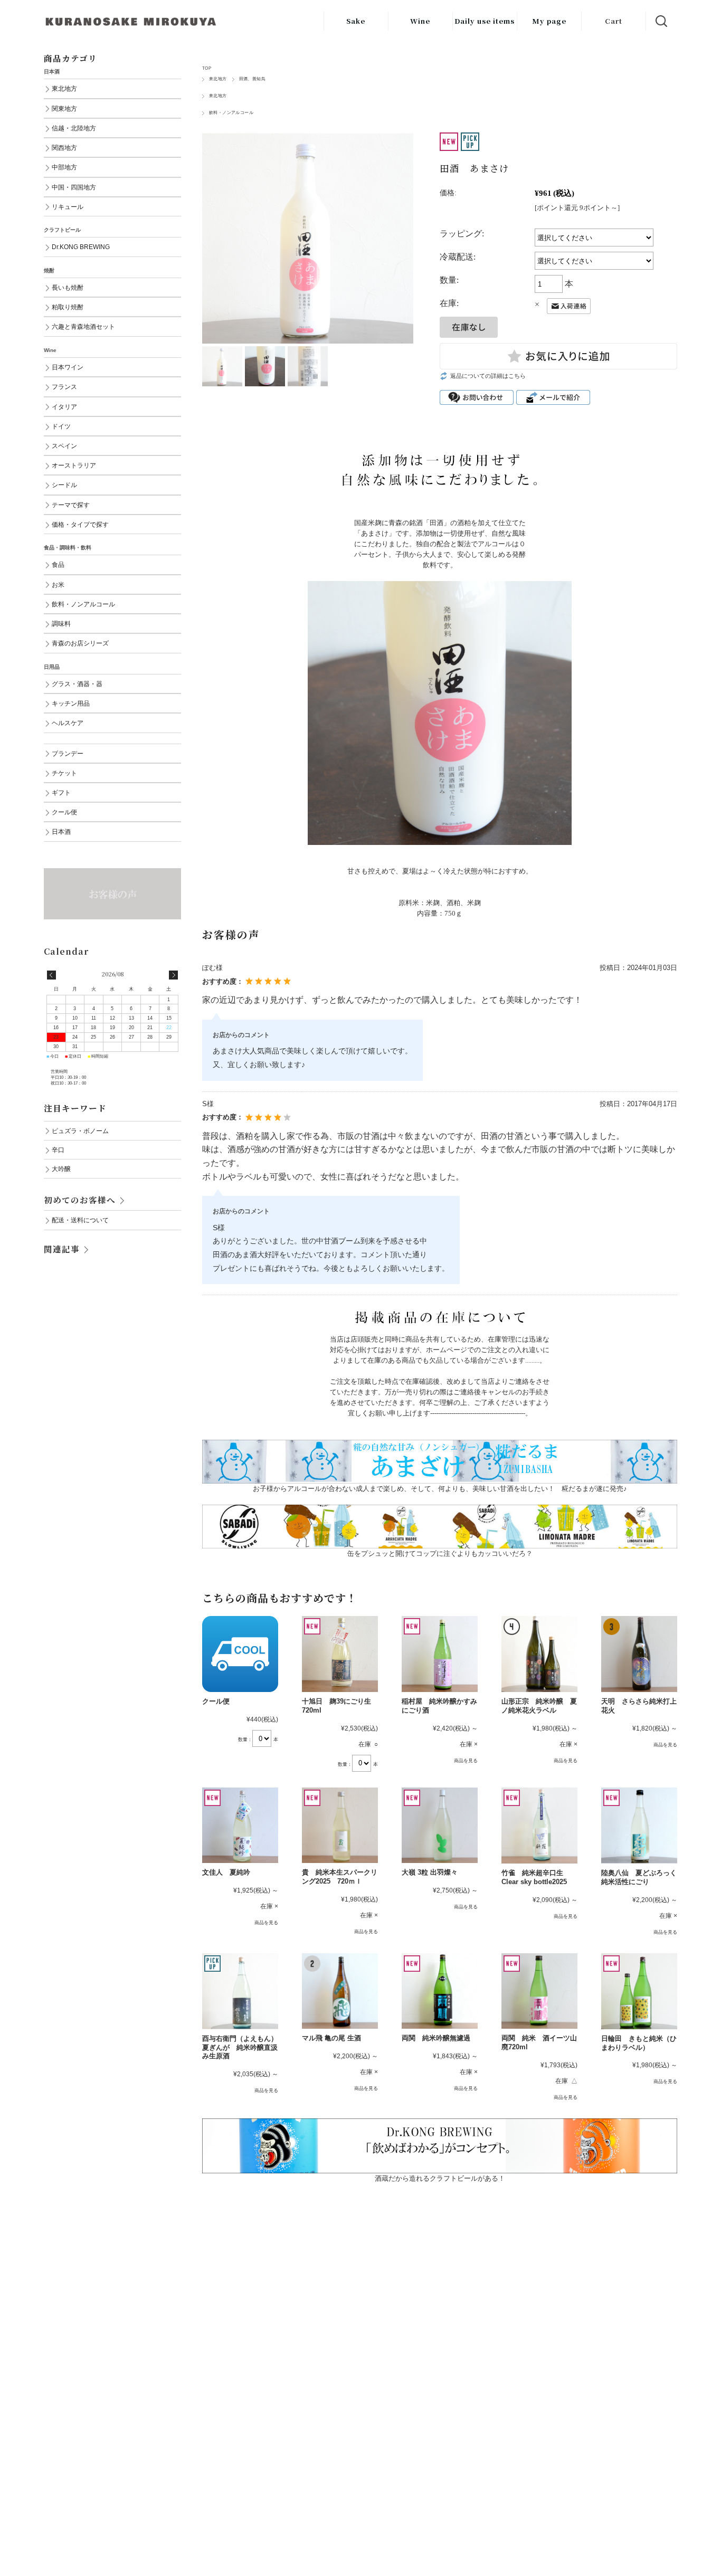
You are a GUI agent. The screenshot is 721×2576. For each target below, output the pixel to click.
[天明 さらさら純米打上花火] (639, 1654)
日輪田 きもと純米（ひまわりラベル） (639, 2043)
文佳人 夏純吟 (230, 1872)
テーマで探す (71, 505)
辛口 (58, 1150)
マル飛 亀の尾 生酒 (331, 2038)
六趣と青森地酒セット (83, 326)
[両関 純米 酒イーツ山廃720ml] (539, 1991)
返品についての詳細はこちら (488, 376)
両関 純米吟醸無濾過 (436, 2038)
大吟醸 (61, 1169)
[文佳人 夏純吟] (240, 1826)
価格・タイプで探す (80, 524)
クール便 (216, 1701)
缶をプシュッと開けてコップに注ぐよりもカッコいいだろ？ (440, 1553)
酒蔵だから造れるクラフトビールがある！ (440, 2178)
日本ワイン (68, 367)
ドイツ (61, 426)
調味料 (61, 624)
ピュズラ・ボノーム (80, 1131)
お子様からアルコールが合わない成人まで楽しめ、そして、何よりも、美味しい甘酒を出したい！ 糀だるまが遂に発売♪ (440, 1489)
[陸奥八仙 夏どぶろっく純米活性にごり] (639, 1826)
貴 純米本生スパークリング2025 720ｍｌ (340, 1877)
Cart (614, 21)
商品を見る (466, 1761)
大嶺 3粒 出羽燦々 (430, 1872)
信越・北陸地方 (74, 128)
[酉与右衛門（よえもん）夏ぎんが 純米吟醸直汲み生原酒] (240, 1991)
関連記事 (62, 1249)
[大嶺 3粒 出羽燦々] (440, 1826)
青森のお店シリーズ (80, 643)
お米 (58, 584)
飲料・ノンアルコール (231, 113)
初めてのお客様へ (80, 1200)
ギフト (61, 792)
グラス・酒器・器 (77, 684)
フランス (64, 387)
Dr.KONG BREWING (81, 247)
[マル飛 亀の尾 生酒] (340, 1991)
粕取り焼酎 (68, 307)
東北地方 (218, 79)
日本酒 (61, 831)
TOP (207, 68)
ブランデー (68, 753)
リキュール (68, 207)
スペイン (64, 446)
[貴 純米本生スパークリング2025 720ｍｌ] (340, 1826)
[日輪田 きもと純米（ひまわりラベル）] (639, 1991)
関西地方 (64, 148)
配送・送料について (80, 1220)
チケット (64, 773)
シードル (64, 485)
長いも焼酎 (68, 287)
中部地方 (64, 167)
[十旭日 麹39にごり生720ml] (340, 1654)
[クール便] (240, 1654)
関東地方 (64, 108)
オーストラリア (74, 465)
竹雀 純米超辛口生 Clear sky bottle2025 (534, 1877)
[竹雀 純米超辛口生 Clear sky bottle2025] (539, 1826)
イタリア (64, 407)
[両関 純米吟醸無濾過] (440, 1991)
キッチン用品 (71, 703)
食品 (58, 564)
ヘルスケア (68, 723)
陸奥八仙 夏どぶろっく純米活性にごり (639, 1877)
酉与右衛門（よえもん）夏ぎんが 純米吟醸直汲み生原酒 (240, 2047)
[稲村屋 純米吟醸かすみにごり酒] (440, 1654)
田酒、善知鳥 (252, 79)
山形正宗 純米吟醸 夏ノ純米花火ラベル (539, 1706)
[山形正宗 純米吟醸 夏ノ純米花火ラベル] (539, 1654)
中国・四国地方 (74, 187)
